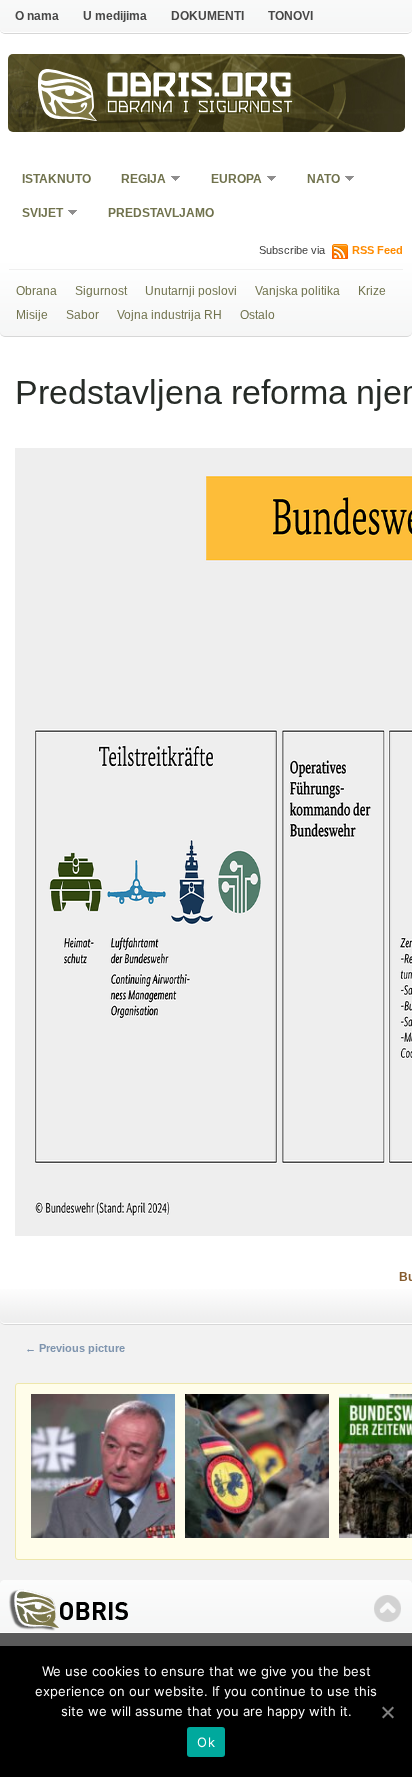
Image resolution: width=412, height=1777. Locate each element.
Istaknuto (56, 179)
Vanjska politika (297, 291)
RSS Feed (377, 250)
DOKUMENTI (207, 16)
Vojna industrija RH (169, 315)
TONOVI (290, 16)
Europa (230, 180)
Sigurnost (101, 291)
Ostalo (257, 315)
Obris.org (200, 88)
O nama (37, 16)
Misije (32, 315)
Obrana (36, 291)
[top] (387, 1608)
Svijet (36, 214)
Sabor (82, 315)
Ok (206, 1742)
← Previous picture (75, 1348)
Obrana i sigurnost (200, 109)
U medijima (115, 16)
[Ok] (387, 1712)
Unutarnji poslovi (191, 291)
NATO (317, 180)
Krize (372, 291)
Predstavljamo (161, 213)
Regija (137, 180)
